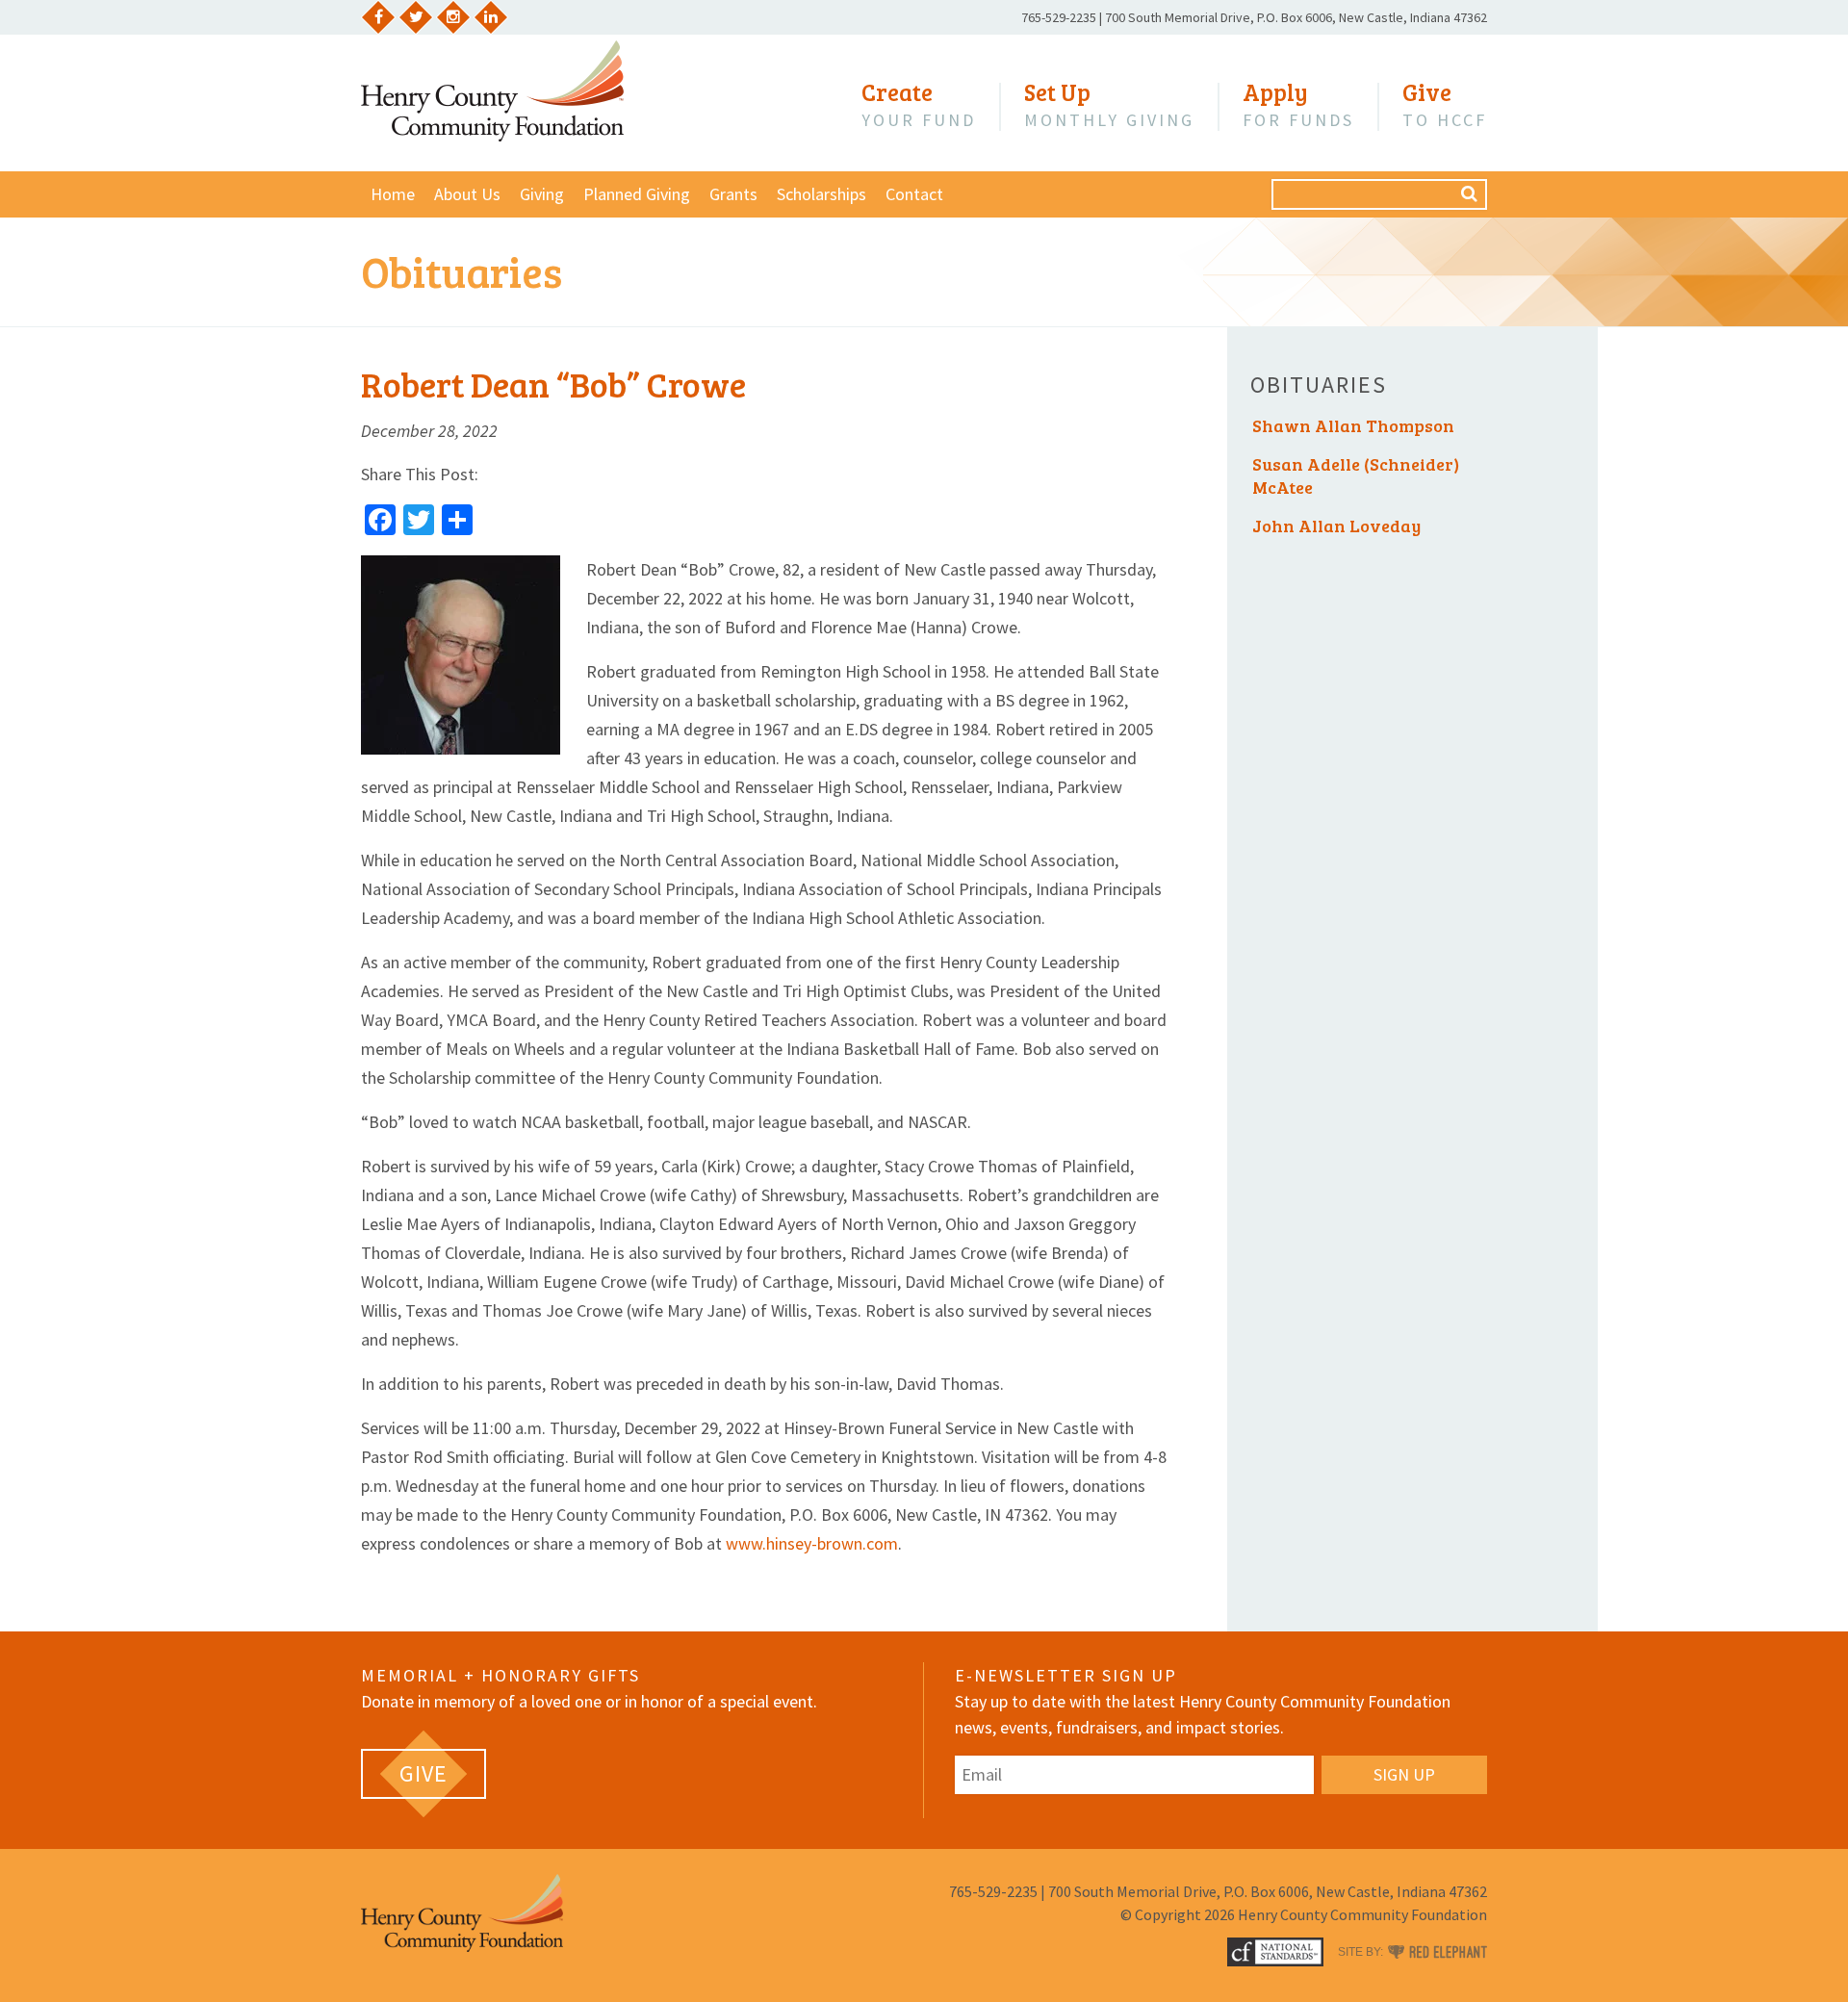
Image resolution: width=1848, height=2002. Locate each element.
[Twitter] (416, 17)
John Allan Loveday (1336, 526)
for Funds (1298, 105)
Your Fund (919, 105)
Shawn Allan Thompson (1353, 425)
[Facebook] (378, 17)
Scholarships (821, 194)
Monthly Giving (1109, 105)
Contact (914, 194)
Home (393, 194)
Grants (733, 194)
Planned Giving (637, 194)
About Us (467, 194)
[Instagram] (453, 17)
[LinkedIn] (491, 17)
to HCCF (1445, 105)
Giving (542, 194)
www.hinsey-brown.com (812, 1543)
